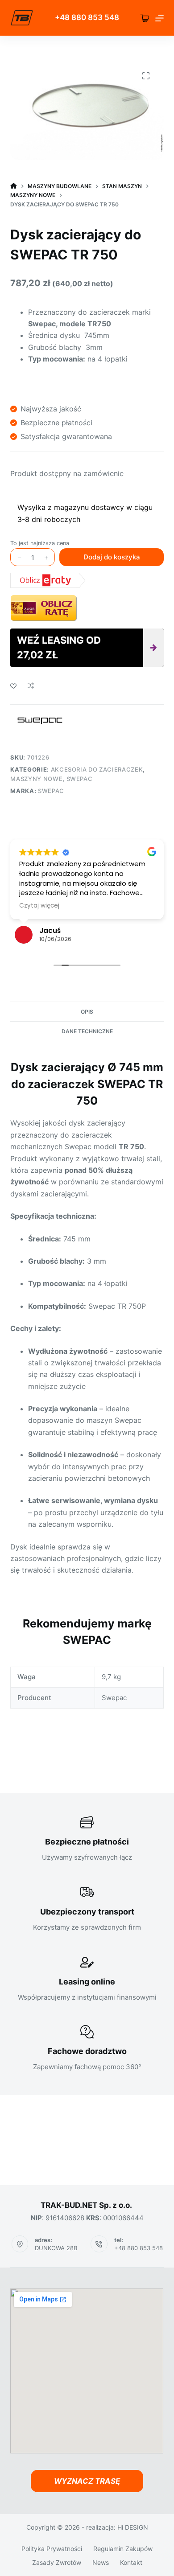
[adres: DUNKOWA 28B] (20, 2244)
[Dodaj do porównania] (31, 686)
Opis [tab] (87, 1012)
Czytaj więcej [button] (39, 906)
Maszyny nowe (36, 779)
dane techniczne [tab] (87, 1031)
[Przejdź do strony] (22, 18)
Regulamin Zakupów (123, 2549)
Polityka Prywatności (52, 2549)
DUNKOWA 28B (56, 2248)
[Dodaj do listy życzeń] (13, 686)
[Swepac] (40, 721)
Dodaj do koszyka (112, 557)
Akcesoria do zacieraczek (97, 769)
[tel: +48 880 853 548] (99, 2244)
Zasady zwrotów (57, 2562)
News (101, 2562)
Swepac (80, 779)
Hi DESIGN (133, 2527)
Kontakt (131, 2562)
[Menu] (159, 18)
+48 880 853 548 (139, 2248)
